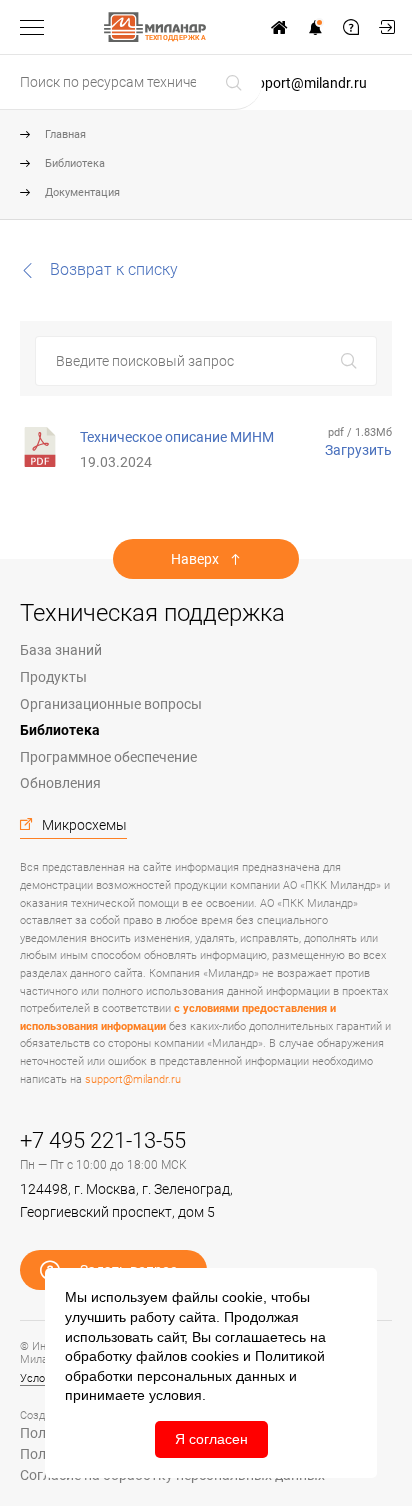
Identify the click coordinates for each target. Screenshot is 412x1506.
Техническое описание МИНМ (177, 437)
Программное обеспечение (108, 757)
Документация (82, 192)
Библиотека (75, 163)
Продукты (53, 677)
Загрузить (358, 450)
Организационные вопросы (111, 704)
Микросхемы (84, 825)
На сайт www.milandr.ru (279, 27)
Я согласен (211, 1439)
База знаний (61, 650)
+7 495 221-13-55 (103, 1140)
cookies (215, 1356)
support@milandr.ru (304, 83)
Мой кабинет (387, 27)
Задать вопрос (351, 27)
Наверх (195, 559)
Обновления (60, 783)
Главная (65, 134)
